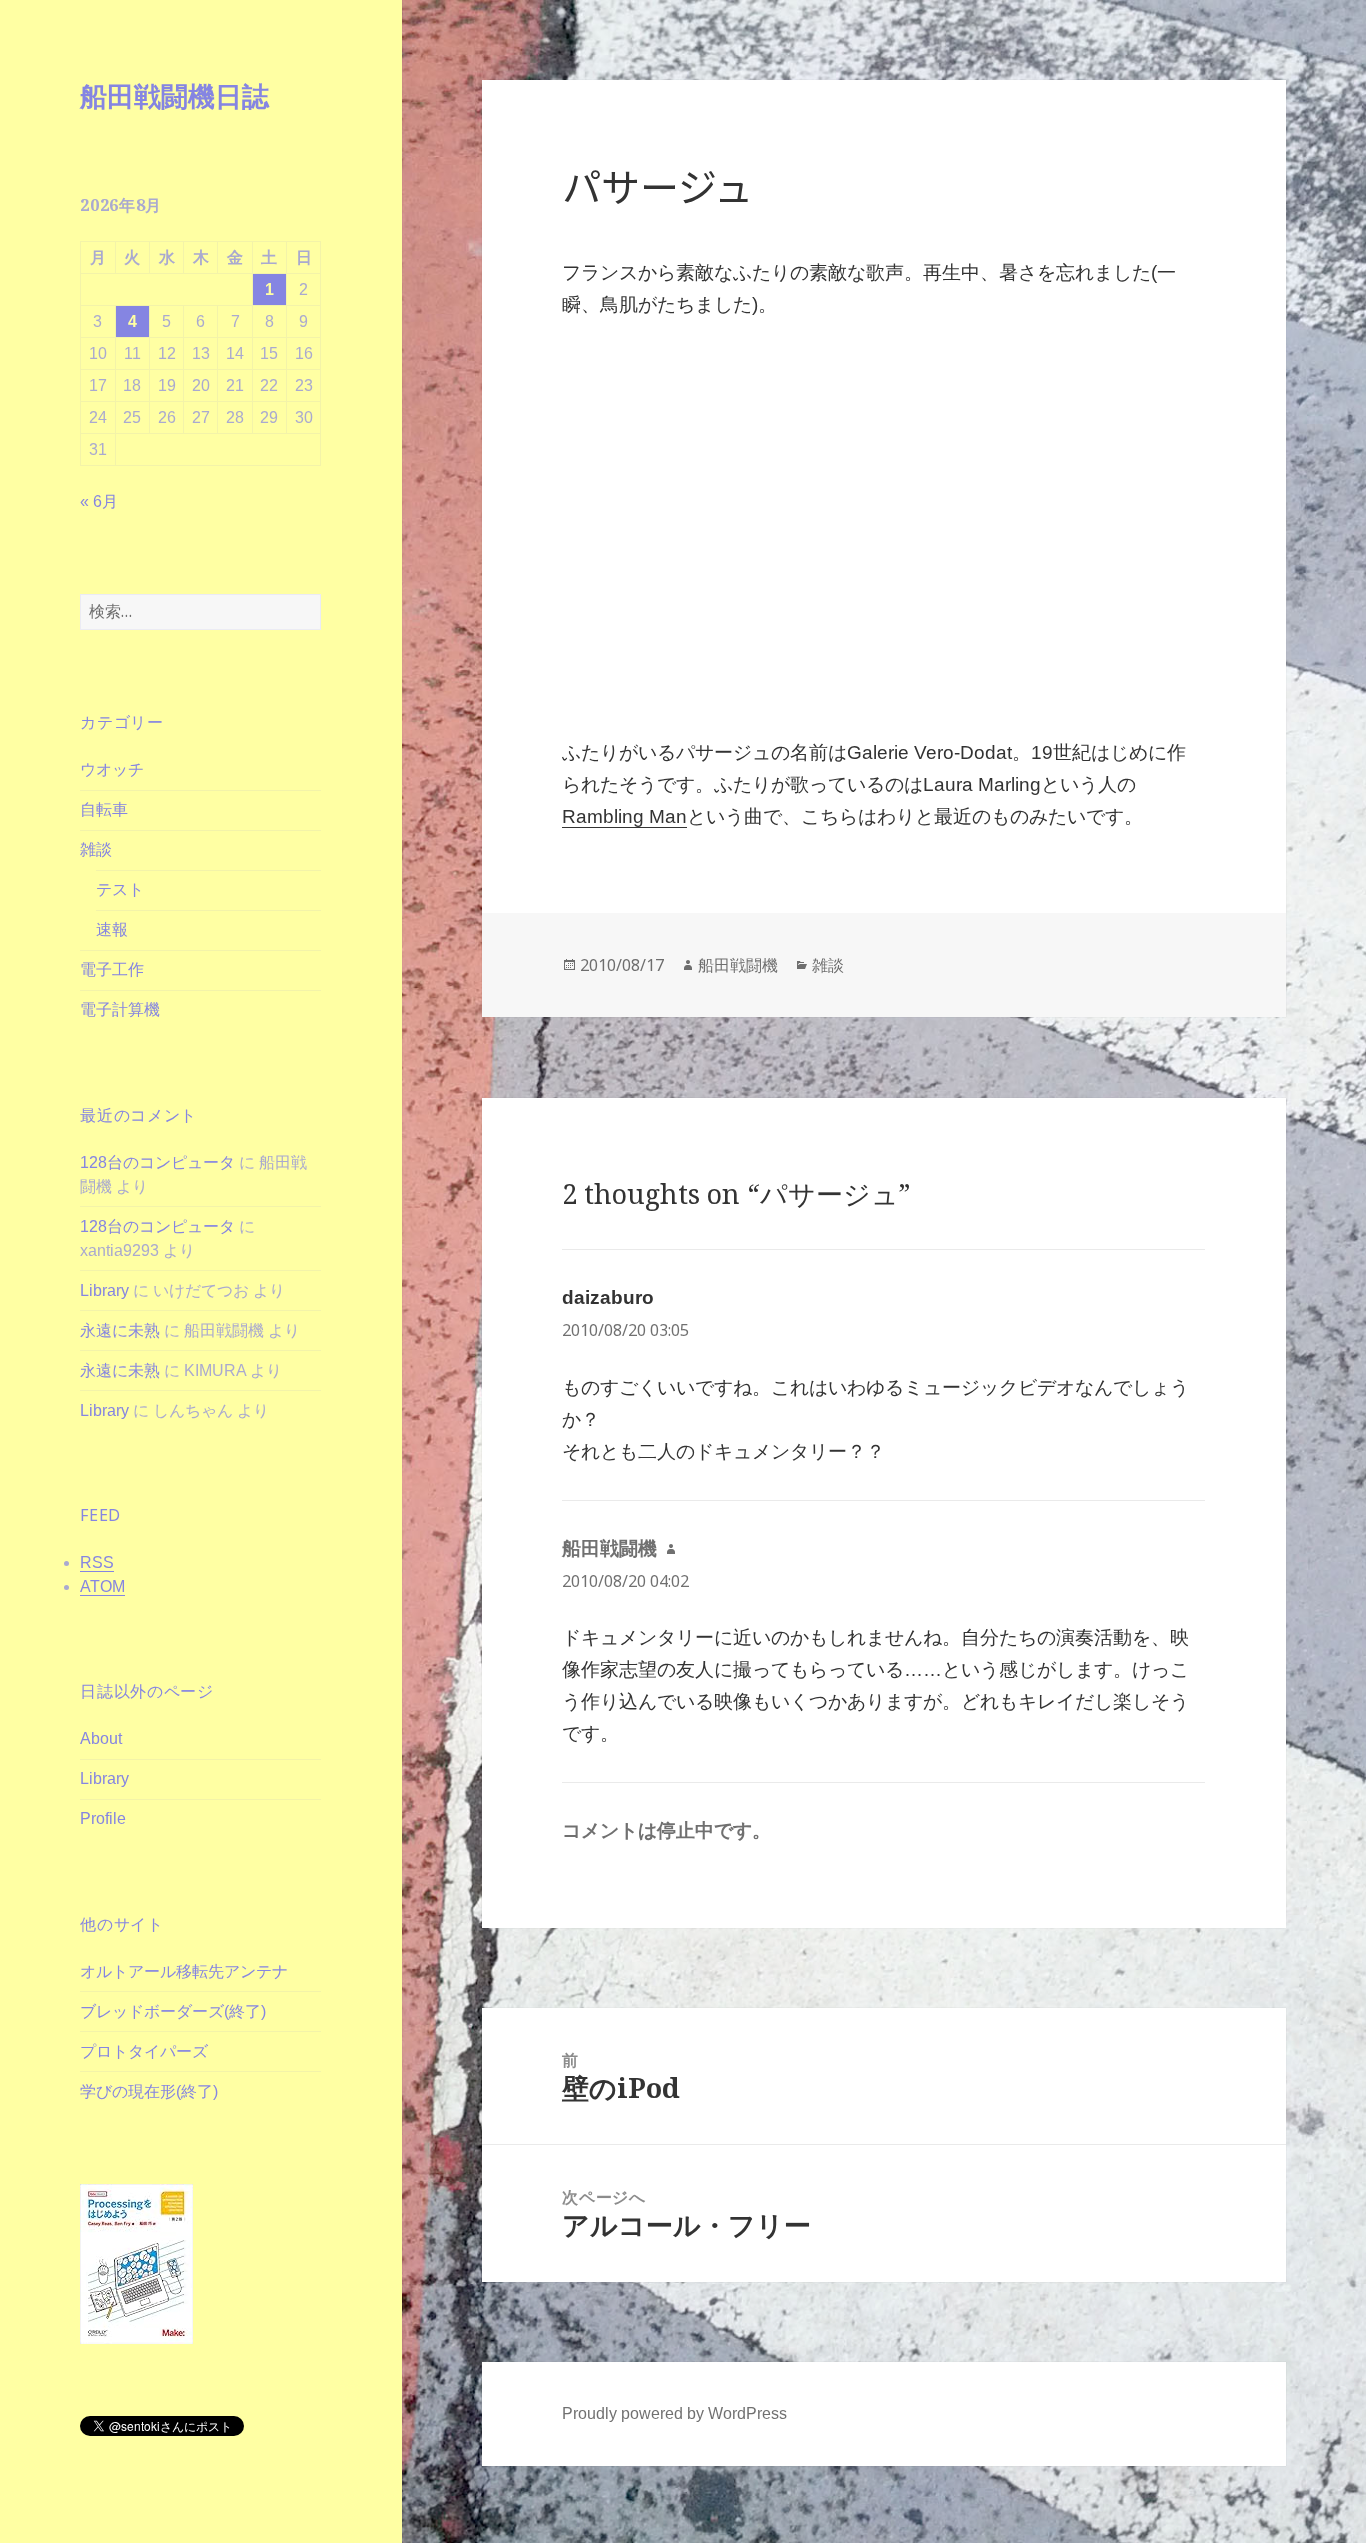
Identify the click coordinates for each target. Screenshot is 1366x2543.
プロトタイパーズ (144, 2051)
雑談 (96, 849)
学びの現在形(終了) (149, 2091)
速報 (112, 929)
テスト (120, 889)
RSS (97, 1562)
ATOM (102, 1586)
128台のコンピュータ (157, 1162)
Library (104, 1290)
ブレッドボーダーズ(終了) (173, 2011)
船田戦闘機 (738, 965)
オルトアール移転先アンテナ (184, 1971)
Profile (103, 1818)
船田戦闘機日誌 (174, 95)
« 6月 (99, 501)
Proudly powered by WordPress (674, 2413)
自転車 (104, 809)
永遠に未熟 (120, 1330)
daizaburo (608, 1297)
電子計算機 (120, 1009)
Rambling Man (624, 816)
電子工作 (112, 969)
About (101, 1738)
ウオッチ (112, 769)
